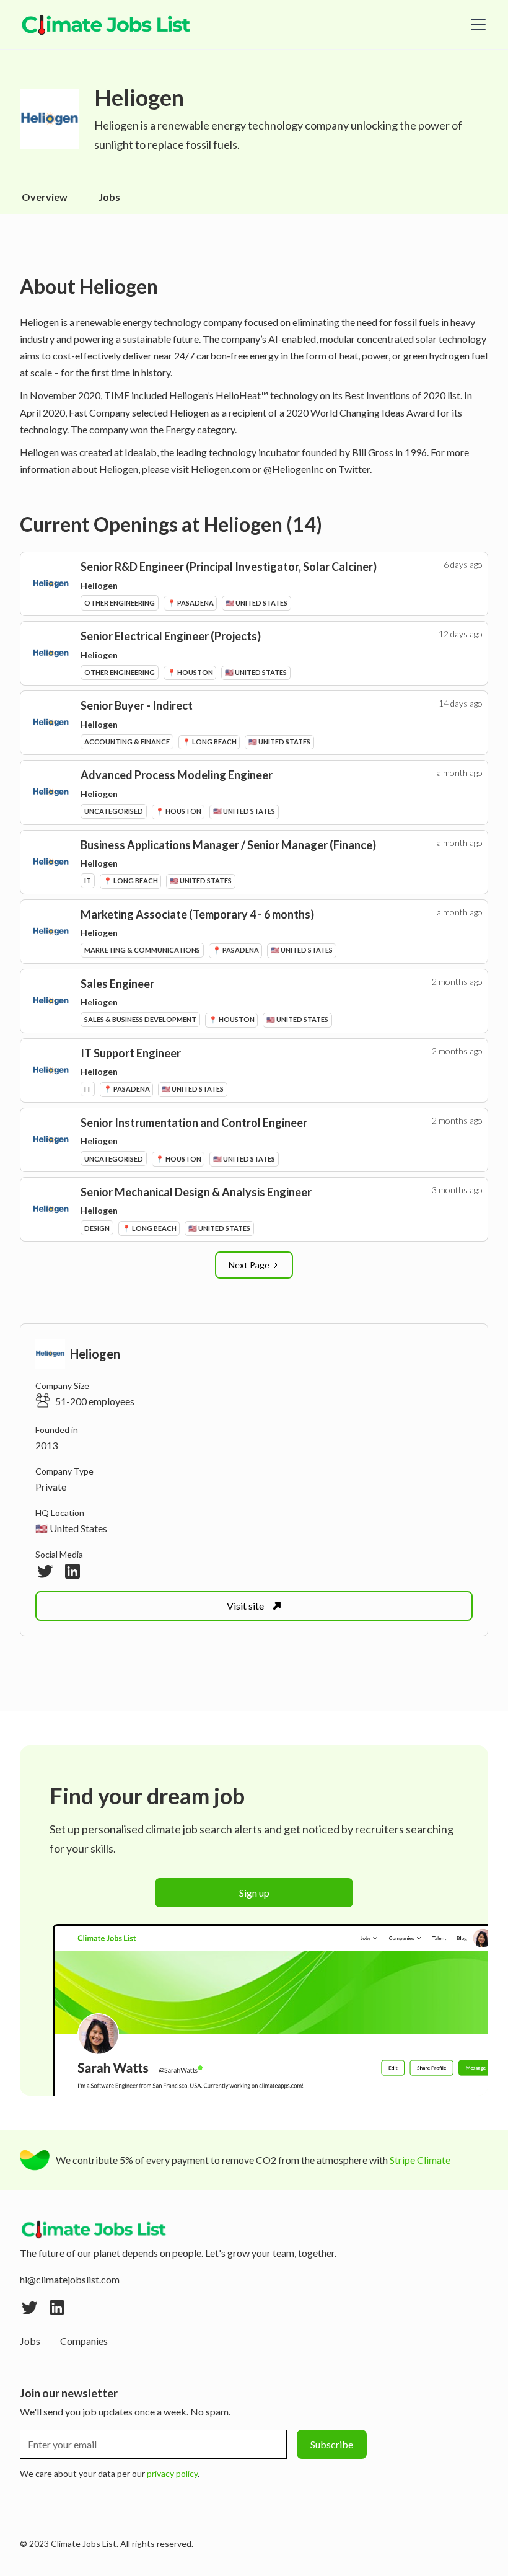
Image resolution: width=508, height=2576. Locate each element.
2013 (46, 1445)
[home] (107, 25)
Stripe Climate (420, 2160)
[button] (476, 25)
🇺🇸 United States (71, 1528)
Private (51, 1487)
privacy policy (172, 2473)
